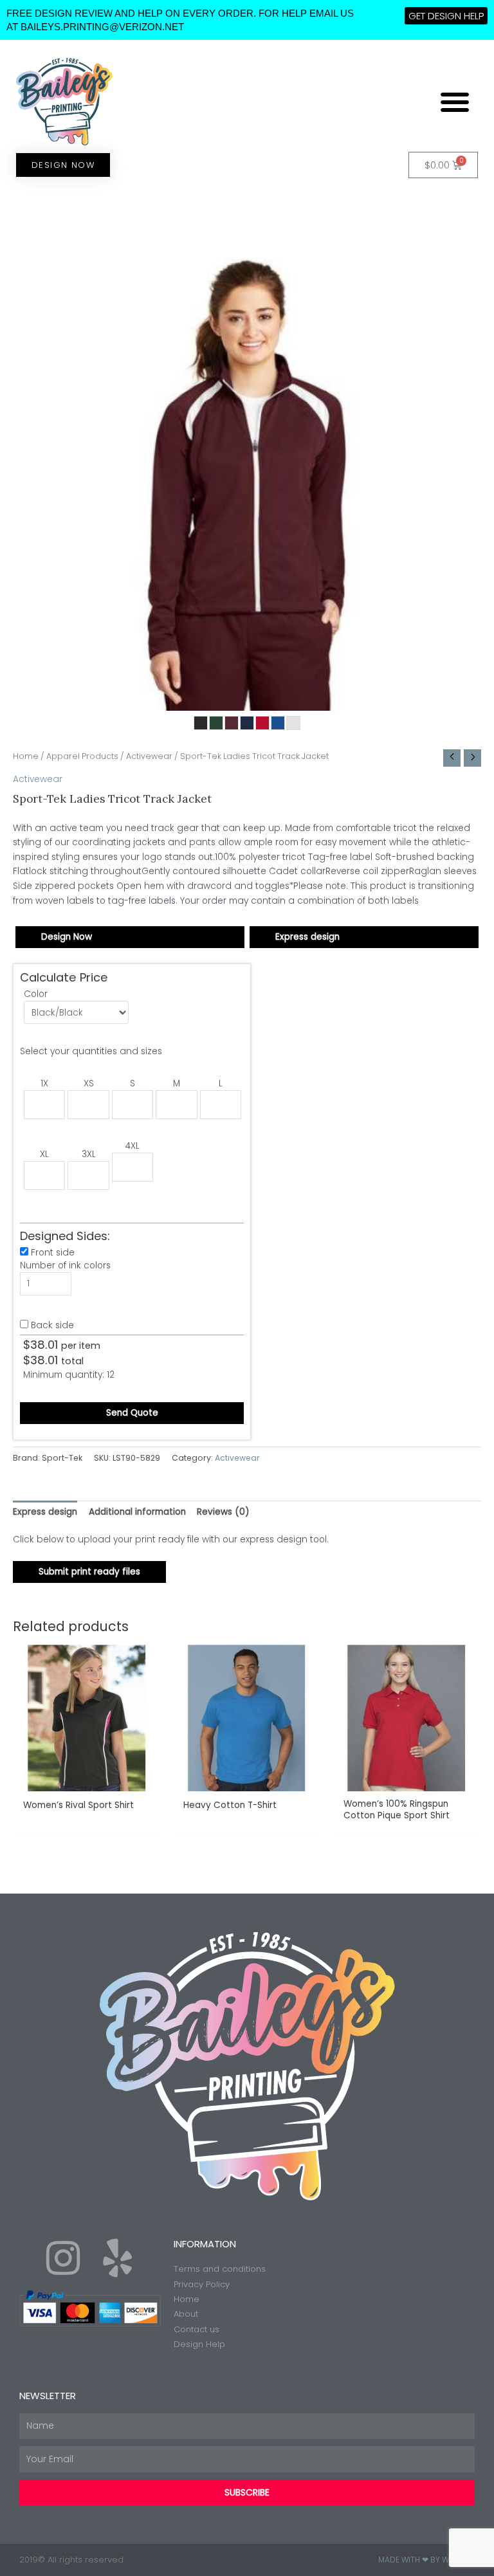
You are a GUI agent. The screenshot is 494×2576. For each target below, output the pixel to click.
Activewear (149, 756)
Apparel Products (82, 756)
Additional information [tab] (137, 1512)
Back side (52, 1325)
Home (26, 756)
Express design (307, 937)
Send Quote (132, 1413)
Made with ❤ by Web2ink (426, 2560)
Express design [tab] (45, 1512)
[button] (455, 102)
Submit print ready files (89, 1572)
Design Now (67, 937)
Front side (53, 1253)
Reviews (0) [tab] (223, 1512)
